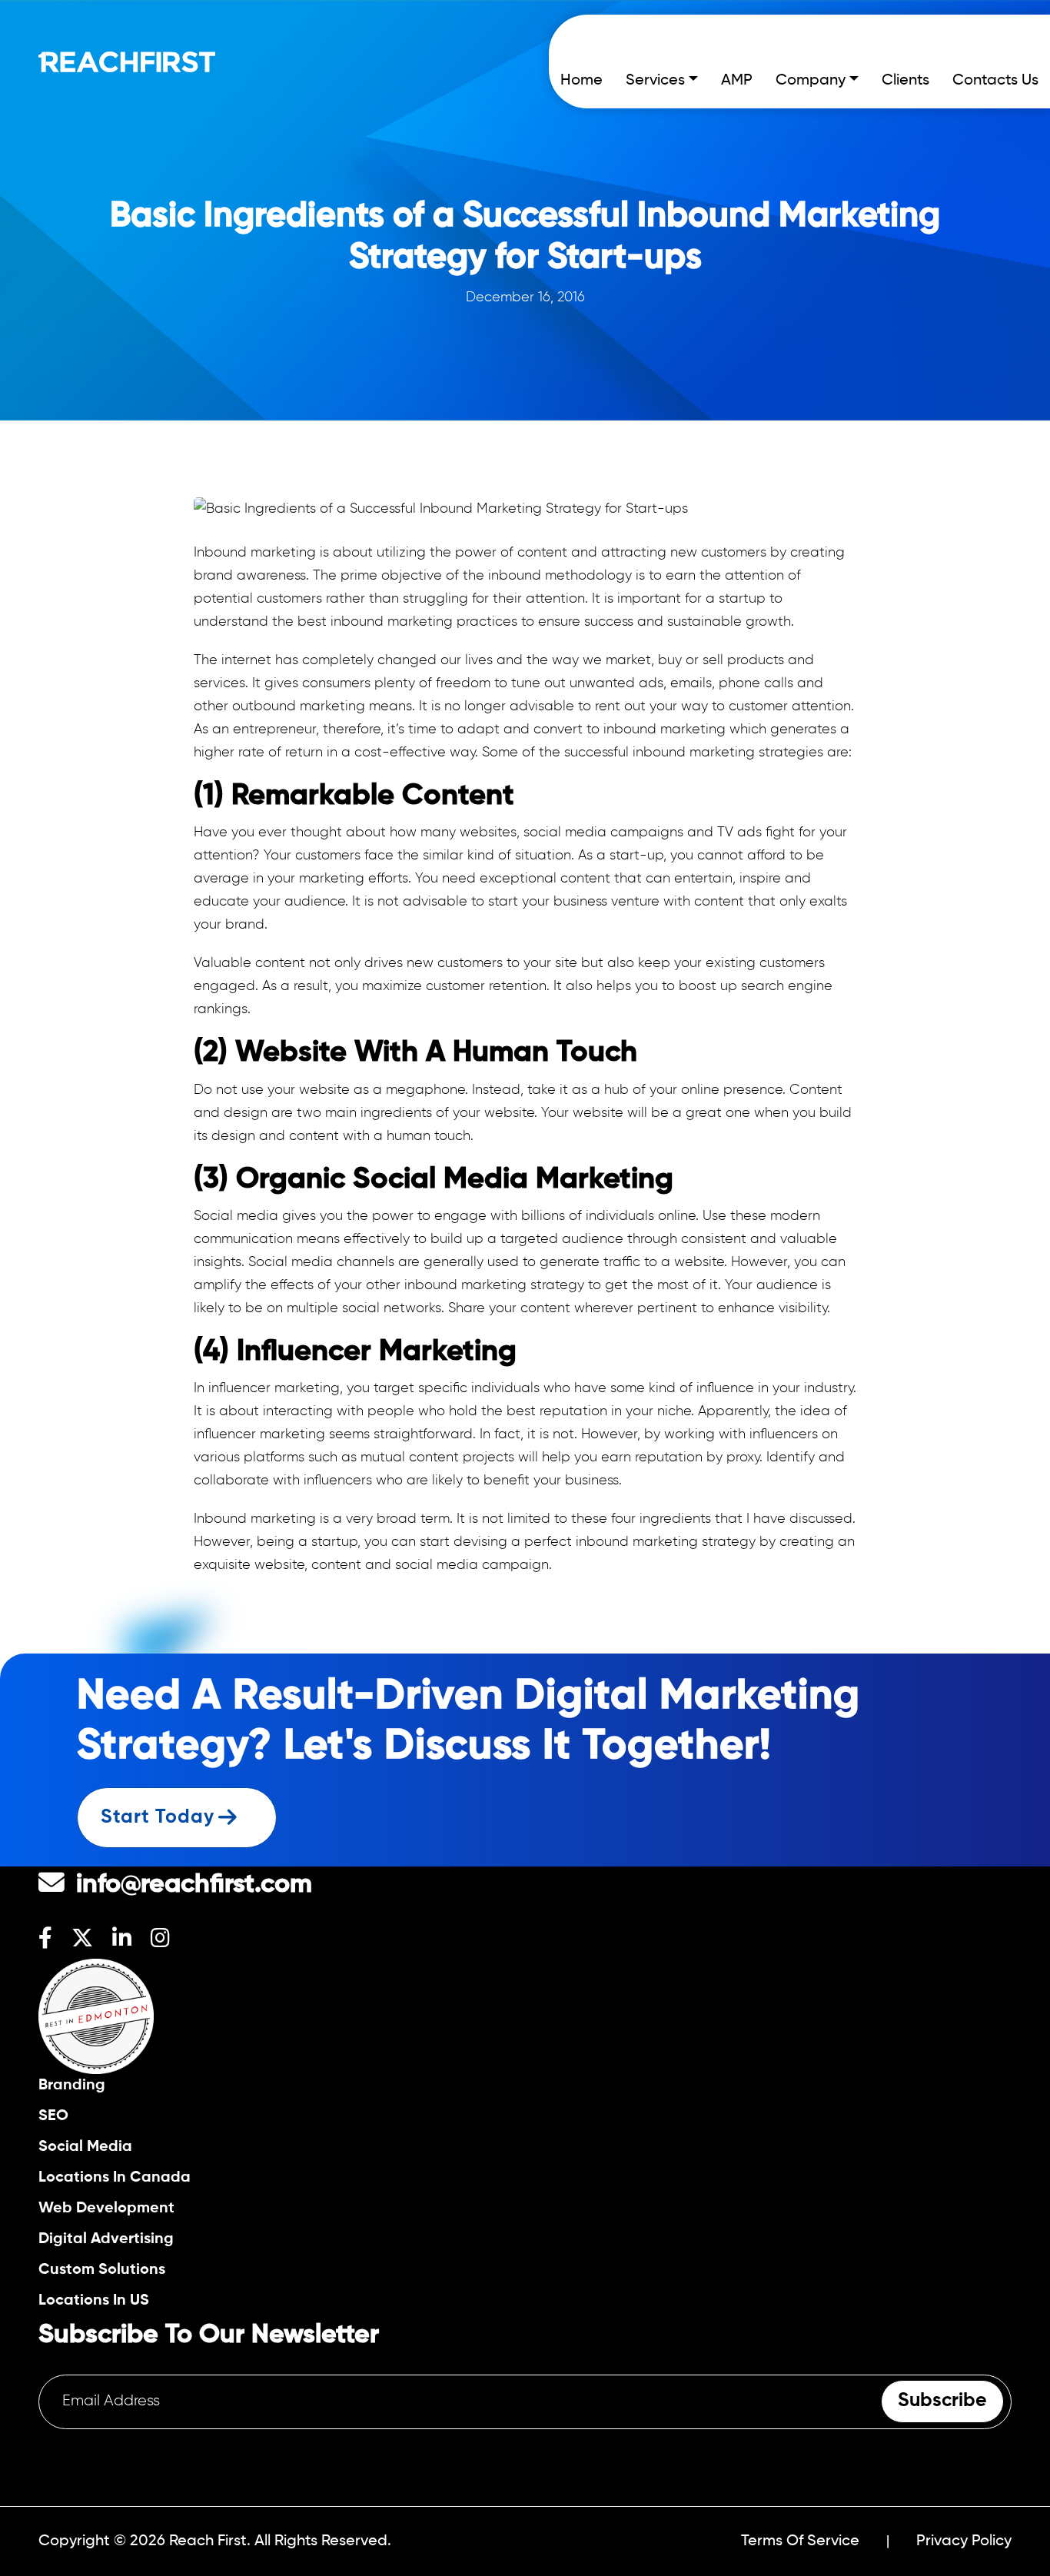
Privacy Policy (964, 2541)
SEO (53, 2116)
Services (655, 81)
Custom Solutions (102, 2270)
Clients (905, 81)
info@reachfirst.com (194, 1885)
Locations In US (94, 2300)
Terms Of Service (800, 2541)
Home (581, 81)
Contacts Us (995, 81)
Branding (72, 2085)
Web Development (106, 2208)
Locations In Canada (115, 2177)
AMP (737, 81)
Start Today (158, 1818)
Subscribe (942, 2401)
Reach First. (210, 2541)
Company (811, 81)
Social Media (85, 2147)
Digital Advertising (106, 2239)
